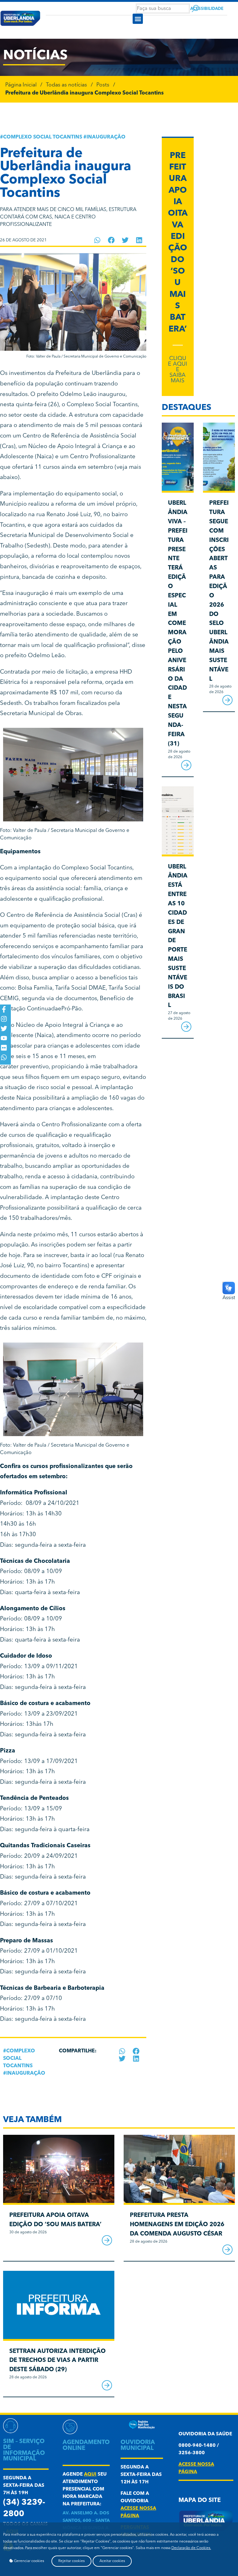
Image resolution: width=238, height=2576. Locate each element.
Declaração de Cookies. (191, 2548)
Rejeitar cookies (71, 2561)
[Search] (195, 9)
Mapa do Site (200, 2501)
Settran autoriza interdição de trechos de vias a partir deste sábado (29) (57, 2361)
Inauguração (106, 137)
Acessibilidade (207, 9)
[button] (138, 19)
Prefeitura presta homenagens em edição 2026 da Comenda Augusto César (177, 2225)
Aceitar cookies (112, 2561)
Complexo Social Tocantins (43, 137)
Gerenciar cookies (29, 2561)
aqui (90, 2475)
